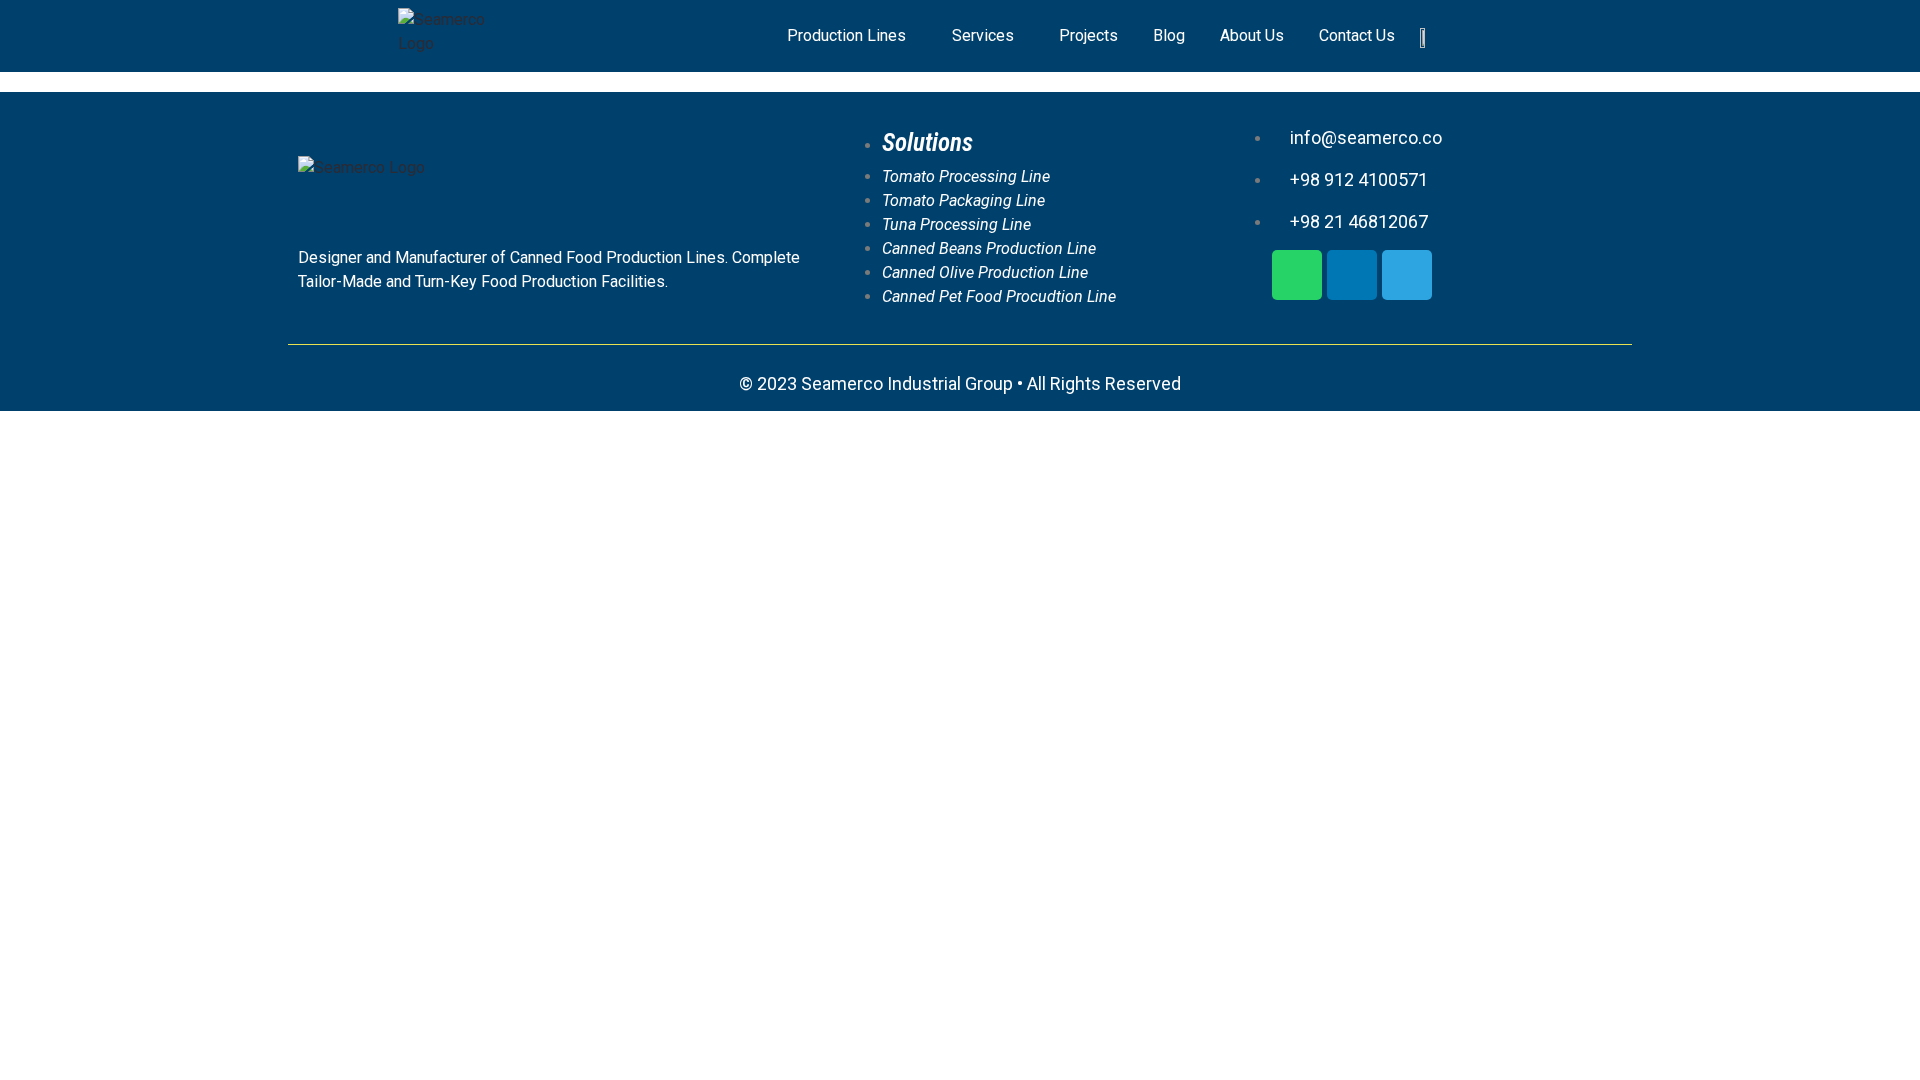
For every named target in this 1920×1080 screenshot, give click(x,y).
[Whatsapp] (1297, 275)
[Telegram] (1407, 275)
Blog (1169, 35)
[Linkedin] (1352, 275)
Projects (1088, 35)
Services (983, 35)
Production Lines (846, 35)
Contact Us (1357, 35)
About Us (1252, 35)
